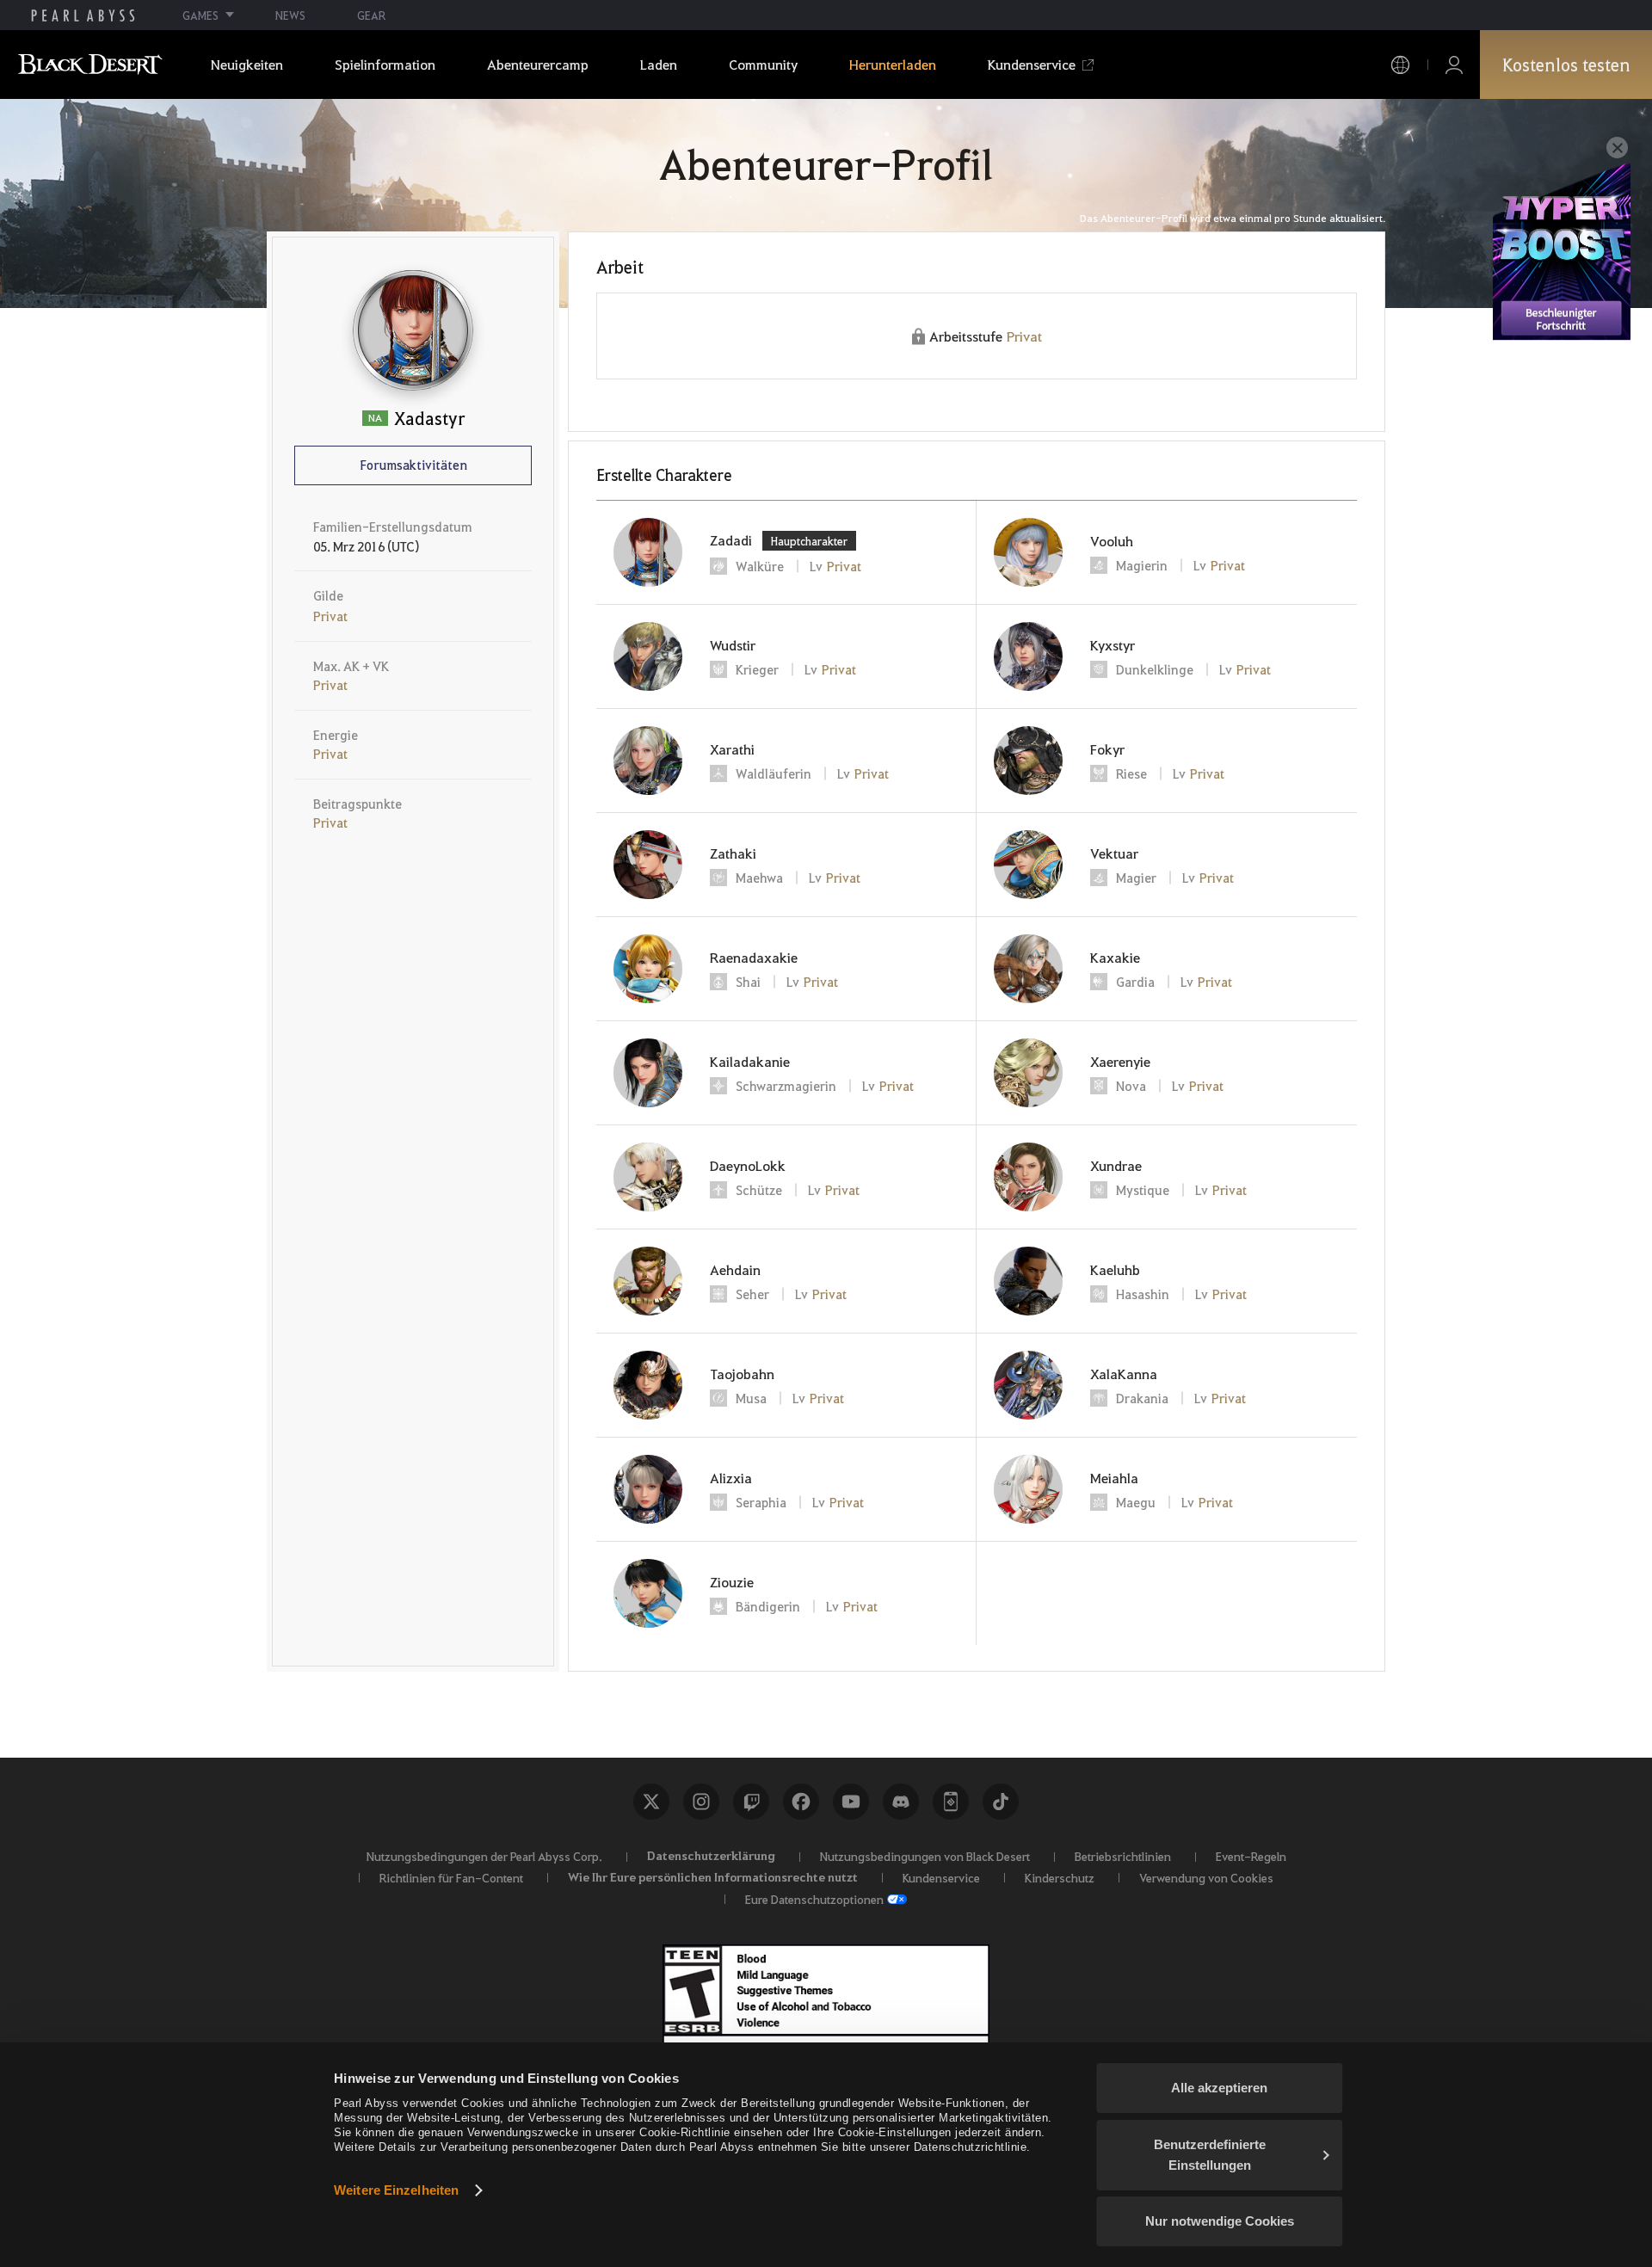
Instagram (701, 1802)
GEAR (371, 15)
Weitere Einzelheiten (396, 2190)
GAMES (200, 15)
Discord (901, 1802)
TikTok (1001, 1802)
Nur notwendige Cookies (1220, 2221)
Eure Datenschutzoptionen (814, 1899)
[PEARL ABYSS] (83, 15)
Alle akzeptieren (1219, 2088)
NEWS (290, 15)
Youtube (851, 1802)
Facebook (801, 1802)
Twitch (751, 1802)
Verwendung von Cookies (1206, 1877)
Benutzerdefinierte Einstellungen (1210, 2155)
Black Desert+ (951, 1802)
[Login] (1454, 65)
